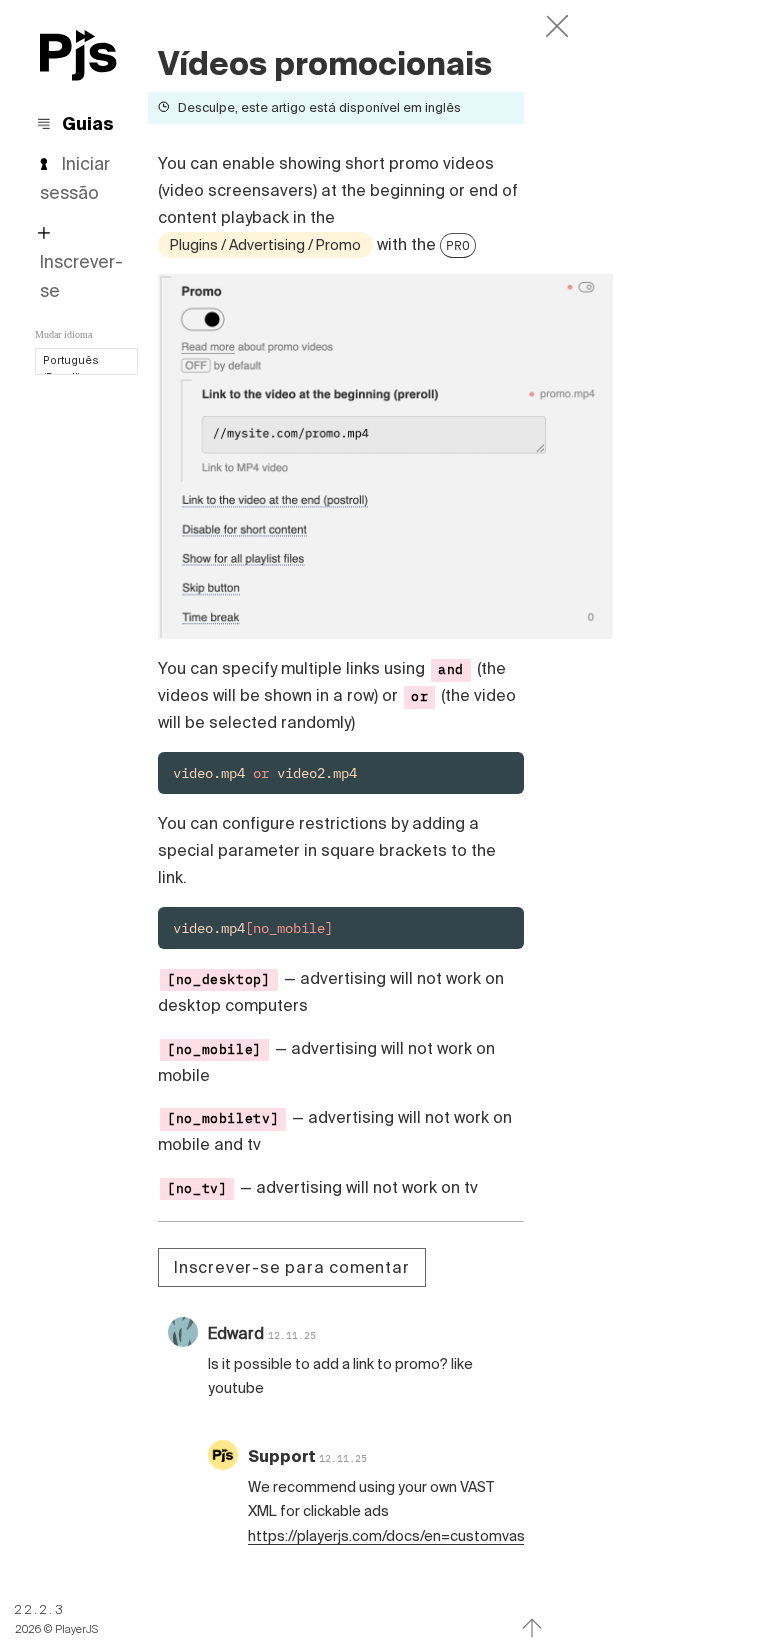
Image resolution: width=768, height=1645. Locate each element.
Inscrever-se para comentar (292, 1267)
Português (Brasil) (71, 369)
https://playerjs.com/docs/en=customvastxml (401, 1536)
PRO (458, 245)
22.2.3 (40, 1609)
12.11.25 (292, 1335)
